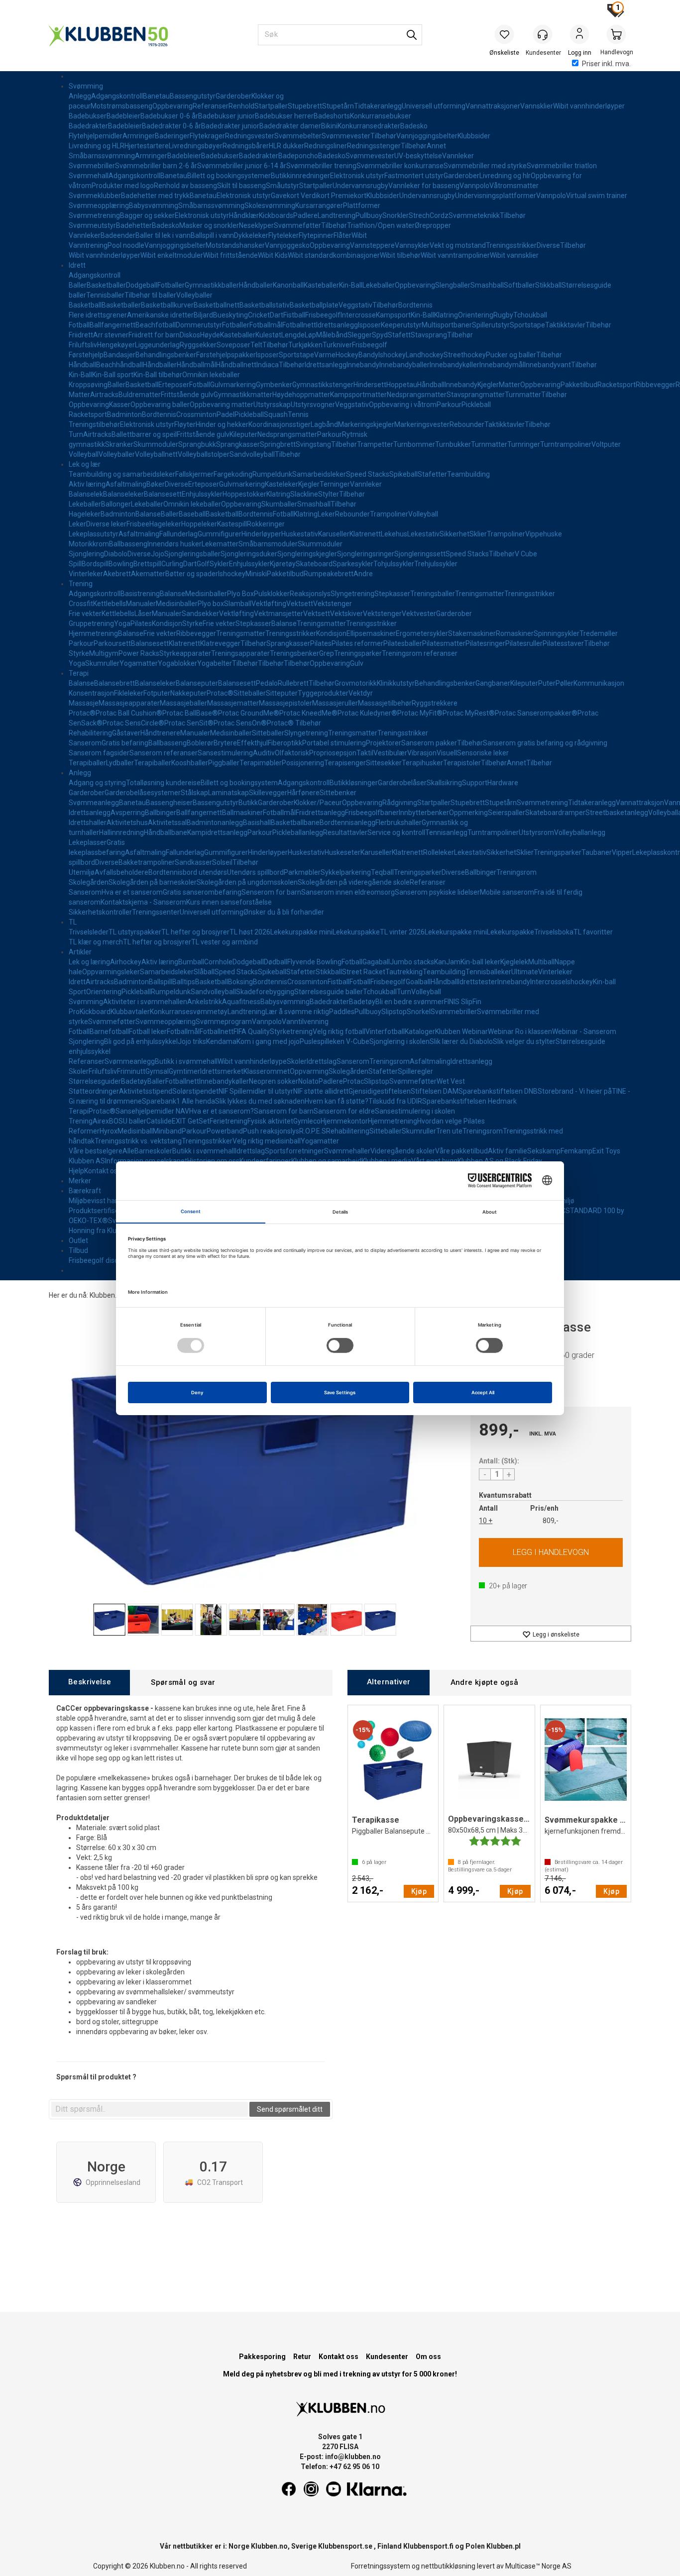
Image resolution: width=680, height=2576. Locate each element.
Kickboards (276, 215)
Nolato (308, 1081)
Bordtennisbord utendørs (188, 872)
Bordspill (95, 564)
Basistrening (140, 594)
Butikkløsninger (354, 783)
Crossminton (196, 414)
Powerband (225, 1131)
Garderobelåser (402, 783)
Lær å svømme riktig (297, 1012)
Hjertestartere (147, 146)
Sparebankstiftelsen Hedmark (469, 1101)
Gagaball (376, 962)
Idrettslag (322, 1061)
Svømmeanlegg (94, 803)
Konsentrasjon (91, 693)
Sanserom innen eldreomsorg (348, 892)
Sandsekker (200, 614)
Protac (353, 1081)
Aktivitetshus (127, 823)
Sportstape (527, 325)
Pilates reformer (357, 643)
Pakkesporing (262, 2357)
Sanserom (85, 743)
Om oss (428, 2357)
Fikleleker (129, 693)
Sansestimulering (225, 753)
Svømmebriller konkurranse (400, 166)
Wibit (359, 235)
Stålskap (194, 793)
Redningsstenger (374, 146)
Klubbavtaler (130, 1012)
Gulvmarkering (233, 385)
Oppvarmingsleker (111, 972)
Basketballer (106, 285)
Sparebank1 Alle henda (178, 1101)
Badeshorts (332, 116)
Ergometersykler (422, 633)
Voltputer (606, 444)
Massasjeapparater (129, 703)
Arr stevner (111, 335)
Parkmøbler (302, 872)
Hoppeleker (199, 524)
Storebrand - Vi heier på (575, 1091)
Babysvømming (154, 206)
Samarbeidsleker (319, 474)
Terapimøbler (261, 763)
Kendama (221, 1041)
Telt (256, 345)
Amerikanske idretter (160, 315)
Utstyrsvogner (313, 405)
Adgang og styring (97, 783)
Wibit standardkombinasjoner (334, 255)
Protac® (220, 693)
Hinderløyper (261, 534)
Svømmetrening (94, 215)
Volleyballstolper (204, 454)
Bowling (121, 564)
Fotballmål (266, 325)
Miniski (256, 574)
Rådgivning (400, 803)
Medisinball (135, 1131)
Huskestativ (300, 534)
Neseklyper (256, 225)
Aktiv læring (87, 484)
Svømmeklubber (95, 196)
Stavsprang (429, 335)
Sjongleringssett (420, 554)
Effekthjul (252, 743)
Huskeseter (342, 852)
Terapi (79, 673)
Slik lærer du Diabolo (461, 1041)
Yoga (122, 623)
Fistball (294, 315)
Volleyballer (194, 295)
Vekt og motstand (458, 245)
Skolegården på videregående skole (354, 882)
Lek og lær (85, 464)
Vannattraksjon (640, 803)
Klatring (446, 315)
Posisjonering (303, 763)
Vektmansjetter (279, 614)
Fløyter (185, 424)
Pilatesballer (403, 643)
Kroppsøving (88, 385)
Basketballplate (314, 305)
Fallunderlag (178, 534)
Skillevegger (268, 793)
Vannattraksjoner (493, 106)
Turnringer (524, 444)
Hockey (347, 355)
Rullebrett (293, 683)
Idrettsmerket (222, 1071)
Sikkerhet (454, 534)
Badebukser (88, 116)
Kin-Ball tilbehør (158, 375)
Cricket (259, 315)
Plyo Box (240, 594)
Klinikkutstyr (396, 683)
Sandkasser (193, 862)
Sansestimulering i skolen (415, 1111)
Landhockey (425, 355)
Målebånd (332, 335)
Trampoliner (389, 514)
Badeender (118, 235)
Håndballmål (196, 365)
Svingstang (313, 444)
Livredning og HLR (97, 146)
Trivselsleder (89, 932)
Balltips (184, 982)
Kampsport (393, 315)
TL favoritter (593, 932)
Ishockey (392, 355)
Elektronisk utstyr (357, 176)
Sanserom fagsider (99, 753)
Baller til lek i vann (163, 235)
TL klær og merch (96, 942)
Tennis (298, 414)
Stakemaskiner (472, 633)
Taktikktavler (565, 325)
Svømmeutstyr (92, 225)
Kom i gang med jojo (268, 1041)
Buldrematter (140, 395)
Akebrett (117, 574)
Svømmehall (89, 176)
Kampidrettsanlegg (217, 832)
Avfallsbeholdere (121, 872)
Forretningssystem (381, 2566)
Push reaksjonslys (271, 1131)
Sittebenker (338, 793)
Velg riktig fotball (339, 1031)
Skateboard (314, 564)
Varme (325, 355)
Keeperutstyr (401, 325)
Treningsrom (516, 872)
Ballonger (116, 504)
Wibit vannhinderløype (252, 1061)
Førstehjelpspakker (226, 355)
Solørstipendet (195, 1091)
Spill (75, 564)
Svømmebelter (298, 136)
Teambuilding (468, 474)
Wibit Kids (273, 255)
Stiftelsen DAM (435, 1091)
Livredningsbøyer (196, 146)
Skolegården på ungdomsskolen (247, 882)
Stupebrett (305, 106)
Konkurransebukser (381, 116)
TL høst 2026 (250, 932)
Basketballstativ (265, 305)
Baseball (192, 514)
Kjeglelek (514, 962)
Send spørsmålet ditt (290, 2109)
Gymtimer (184, 1071)
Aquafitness (241, 1002)
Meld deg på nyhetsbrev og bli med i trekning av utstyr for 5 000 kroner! (340, 2374)
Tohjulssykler (394, 564)
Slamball (238, 604)
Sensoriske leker (483, 753)
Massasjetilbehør (385, 703)
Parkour (449, 405)
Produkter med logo (123, 186)
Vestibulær (390, 753)
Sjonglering (86, 554)
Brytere (225, 743)
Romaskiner (515, 633)
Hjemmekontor (344, 1121)
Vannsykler (412, 245)
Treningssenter (156, 912)
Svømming (86, 86)
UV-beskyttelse (418, 156)
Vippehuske (544, 534)
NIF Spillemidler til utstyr (256, 1091)
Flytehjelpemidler (96, 136)
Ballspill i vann (212, 235)
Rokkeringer (266, 524)
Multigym (104, 653)
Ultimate (525, 972)
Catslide (159, 1121)
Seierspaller (507, 813)
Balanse (148, 514)
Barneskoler (153, 1151)
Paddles (342, 1012)
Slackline (304, 494)
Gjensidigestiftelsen (380, 1091)
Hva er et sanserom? (222, 1111)
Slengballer (453, 285)
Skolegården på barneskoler (153, 882)
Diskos (190, 335)
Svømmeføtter (297, 225)
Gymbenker (274, 385)
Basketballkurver (167, 305)
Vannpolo (474, 186)
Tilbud (78, 1250)
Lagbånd (324, 424)
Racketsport (617, 385)
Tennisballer (105, 295)
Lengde (293, 335)
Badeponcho (298, 156)
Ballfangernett (113, 325)
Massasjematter (233, 703)
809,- (551, 1521)
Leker (326, 514)
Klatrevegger (220, 643)
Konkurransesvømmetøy (189, 1012)
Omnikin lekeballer (211, 375)
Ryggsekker (198, 345)
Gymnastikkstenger (323, 385)
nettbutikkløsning (448, 2566)
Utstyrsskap (272, 405)
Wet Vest (451, 1081)
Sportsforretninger (294, 1151)
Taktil (365, 753)
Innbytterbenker (424, 813)
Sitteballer (250, 693)
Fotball (79, 325)
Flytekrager (207, 136)
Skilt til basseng (241, 186)
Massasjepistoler (285, 703)
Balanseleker (123, 494)
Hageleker (85, 514)
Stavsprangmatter (476, 395)
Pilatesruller (524, 643)
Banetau (156, 96)
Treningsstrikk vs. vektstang (138, 1141)
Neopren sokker (274, 1081)
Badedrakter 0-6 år (171, 126)
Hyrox (109, 1131)
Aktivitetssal (167, 823)
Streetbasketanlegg (617, 813)
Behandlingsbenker (166, 355)
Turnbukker (453, 444)
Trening (81, 584)
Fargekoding (233, 474)
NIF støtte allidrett (321, 1091)
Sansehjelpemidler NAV (152, 1111)
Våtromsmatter (514, 186)
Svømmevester (346, 136)
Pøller (565, 683)
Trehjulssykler (436, 564)
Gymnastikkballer (212, 285)
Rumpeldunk (272, 474)
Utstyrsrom (536, 832)
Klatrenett (365, 534)
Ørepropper (433, 225)
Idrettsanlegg (337, 325)
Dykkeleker (251, 235)
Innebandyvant (548, 365)
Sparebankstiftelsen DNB (498, 1091)
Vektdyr (361, 693)
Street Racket (364, 972)
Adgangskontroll (117, 96)
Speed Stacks (368, 474)
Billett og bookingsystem (239, 783)
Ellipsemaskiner (371, 633)
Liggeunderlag (157, 345)
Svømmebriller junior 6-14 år (242, 166)
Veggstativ (355, 305)
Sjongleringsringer (366, 554)
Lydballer (120, 763)
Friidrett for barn (154, 335)
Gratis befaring (125, 743)
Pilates (141, 623)
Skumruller (102, 663)
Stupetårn (338, 106)
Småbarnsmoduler (268, 544)
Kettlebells (110, 604)
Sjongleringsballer (192, 554)
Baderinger (172, 136)
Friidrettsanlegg (320, 813)
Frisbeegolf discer (97, 1260)
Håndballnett (236, 365)
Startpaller (271, 106)
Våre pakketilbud (461, 1151)
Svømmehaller (347, 1151)
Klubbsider (474, 136)
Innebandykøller (454, 365)
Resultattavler (345, 832)
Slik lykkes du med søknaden (260, 1101)
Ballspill (161, 982)
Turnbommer (414, 444)
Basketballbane (295, 823)
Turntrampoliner (566, 444)
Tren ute (449, 1131)
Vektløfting (269, 604)
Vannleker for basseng (424, 186)
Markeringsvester (422, 424)
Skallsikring (444, 783)
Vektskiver (346, 614)
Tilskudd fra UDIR (395, 1101)
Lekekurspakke (356, 932)
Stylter (329, 494)
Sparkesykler (353, 564)
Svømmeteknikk (474, 215)
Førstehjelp (86, 355)
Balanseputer (197, 683)
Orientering (476, 315)
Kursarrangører (319, 206)
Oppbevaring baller (160, 405)
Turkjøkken (305, 345)
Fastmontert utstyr (414, 176)
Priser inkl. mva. (606, 64)
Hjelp (76, 1171)
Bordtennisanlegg (347, 823)
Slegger (360, 335)
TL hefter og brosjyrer (195, 932)
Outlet (78, 1240)
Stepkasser (392, 594)
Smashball (487, 285)
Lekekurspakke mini (301, 932)
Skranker (119, 444)
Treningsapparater (240, 653)
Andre (363, 574)
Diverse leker (106, 524)
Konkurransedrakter (369, 126)
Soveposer (233, 345)
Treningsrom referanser (420, 653)
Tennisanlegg (446, 832)
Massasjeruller (335, 703)
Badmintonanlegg (215, 823)
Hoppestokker (244, 494)
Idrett (77, 265)
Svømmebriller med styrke (485, 166)
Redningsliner (326, 146)
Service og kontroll (396, 832)
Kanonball (288, 285)
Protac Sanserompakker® (536, 713)
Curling (172, 564)
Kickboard (95, 1012)
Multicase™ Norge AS (538, 2566)
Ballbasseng (128, 544)
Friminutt (131, 1071)
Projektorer (384, 743)
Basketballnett (217, 305)
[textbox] (150, 2109)
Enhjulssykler (202, 494)
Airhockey (126, 962)
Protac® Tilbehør (294, 723)
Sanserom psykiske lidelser (437, 892)
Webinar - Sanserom (584, 1031)
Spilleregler (415, 1071)
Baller (78, 285)
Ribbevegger (656, 385)
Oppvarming (309, 1071)
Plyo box (211, 604)
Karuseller (334, 534)
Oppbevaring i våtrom (403, 405)
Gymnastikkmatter (243, 395)
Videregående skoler (403, 1151)
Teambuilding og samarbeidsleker (122, 474)
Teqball (382, 872)
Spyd (380, 335)
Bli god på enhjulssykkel (141, 1041)
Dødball (276, 962)
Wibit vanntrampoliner (455, 255)
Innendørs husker (174, 544)
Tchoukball (530, 315)
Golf (203, 564)
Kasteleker (282, 484)
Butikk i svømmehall (186, 1061)
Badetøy (362, 1002)
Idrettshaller (88, 823)
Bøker (156, 484)
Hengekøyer (116, 345)
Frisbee (138, 524)
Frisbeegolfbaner (372, 813)
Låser (143, 614)
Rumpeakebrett (329, 574)
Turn (76, 434)
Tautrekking (404, 972)
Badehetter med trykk (155, 196)
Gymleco (307, 1121)
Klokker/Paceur (318, 803)
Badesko (414, 126)
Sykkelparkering (346, 872)
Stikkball (548, 285)
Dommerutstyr (199, 325)
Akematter (148, 574)
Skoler (297, 1061)
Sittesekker (384, 763)
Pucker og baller (511, 355)
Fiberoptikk (285, 743)
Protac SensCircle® (133, 723)
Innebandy (363, 365)
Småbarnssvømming (102, 156)
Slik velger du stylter (524, 1041)
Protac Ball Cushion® (129, 713)
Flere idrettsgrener (98, 315)
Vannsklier (537, 106)
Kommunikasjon (599, 683)
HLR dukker (286, 146)
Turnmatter (523, 395)
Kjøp (551, 1552)
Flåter (342, 235)
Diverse (548, 245)
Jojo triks (192, 1041)
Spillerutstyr (491, 325)
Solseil (222, 862)
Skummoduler (156, 444)
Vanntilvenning (305, 1022)
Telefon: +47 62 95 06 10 (340, 2467)
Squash (276, 414)
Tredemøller (599, 633)
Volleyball (84, 454)
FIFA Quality (252, 1031)
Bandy (368, 355)
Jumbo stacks (412, 962)
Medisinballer (206, 594)
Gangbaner (493, 683)
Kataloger (420, 1031)
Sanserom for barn (284, 1111)
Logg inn (579, 35)
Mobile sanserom (507, 892)
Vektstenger (333, 604)
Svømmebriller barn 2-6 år (156, 166)
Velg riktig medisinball (267, 1141)
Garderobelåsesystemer (143, 793)
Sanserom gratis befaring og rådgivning (545, 743)
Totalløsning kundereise (163, 783)
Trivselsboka (554, 932)
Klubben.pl (504, 2546)
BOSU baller (128, 1121)
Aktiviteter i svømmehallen (145, 1002)
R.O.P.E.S (313, 1131)
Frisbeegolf (323, 315)
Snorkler (396, 215)
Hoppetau (402, 385)
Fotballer (171, 285)
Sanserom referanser (164, 753)
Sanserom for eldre (344, 1111)
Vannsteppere (372, 245)
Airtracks (104, 395)
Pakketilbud (579, 385)
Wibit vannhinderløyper (589, 106)
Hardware (503, 783)
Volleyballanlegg (580, 832)
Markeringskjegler (366, 424)
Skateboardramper (555, 813)
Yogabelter (215, 663)
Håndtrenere (160, 733)
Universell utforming (434, 106)
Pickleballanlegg (298, 832)
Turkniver (337, 345)
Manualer (141, 604)
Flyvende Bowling (314, 962)
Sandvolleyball (252, 454)
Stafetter (432, 474)
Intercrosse (358, 315)
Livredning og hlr (505, 176)
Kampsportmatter (358, 395)
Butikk (248, 803)
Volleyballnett (156, 454)
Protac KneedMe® (308, 713)
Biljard (203, 315)
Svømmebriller (92, 166)
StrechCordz (429, 215)
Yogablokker (177, 663)
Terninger (335, 484)
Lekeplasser (88, 842)
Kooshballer (190, 763)
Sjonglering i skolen (399, 1041)
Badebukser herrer (284, 116)
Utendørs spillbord (255, 872)
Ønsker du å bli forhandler (284, 912)
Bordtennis (415, 305)
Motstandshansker (235, 245)
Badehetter (134, 225)
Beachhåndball (119, 365)
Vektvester (419, 614)
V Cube (526, 554)
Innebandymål (502, 365)
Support (475, 783)
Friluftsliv (83, 345)
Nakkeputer (188, 693)
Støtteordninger (94, 1091)
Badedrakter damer (290, 126)
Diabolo (116, 554)
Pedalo (267, 683)
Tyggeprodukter (323, 693)
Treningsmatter (480, 594)
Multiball (541, 962)
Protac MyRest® (469, 713)
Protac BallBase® (190, 713)
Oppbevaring (172, 106)
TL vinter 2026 (402, 932)
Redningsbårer (246, 146)
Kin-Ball (351, 285)
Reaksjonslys (310, 594)
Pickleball (476, 405)
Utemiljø (82, 872)
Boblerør (200, 743)
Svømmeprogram (224, 1022)
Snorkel (419, 1012)
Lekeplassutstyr (94, 534)
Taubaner (597, 852)
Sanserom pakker (429, 743)
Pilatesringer (485, 643)
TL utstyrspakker (135, 932)
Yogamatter (139, 663)
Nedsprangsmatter (417, 395)
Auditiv (264, 753)
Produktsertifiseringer (103, 1211)
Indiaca (268, 365)
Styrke (192, 623)
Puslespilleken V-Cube (335, 1041)
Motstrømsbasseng (121, 106)
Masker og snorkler (209, 225)
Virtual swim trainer (597, 196)
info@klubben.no (353, 2457)
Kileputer (243, 434)
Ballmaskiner (242, 813)
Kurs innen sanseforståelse (229, 902)
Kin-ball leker (480, 962)
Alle (128, 1151)
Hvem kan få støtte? (337, 1101)
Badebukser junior (227, 116)
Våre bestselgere (96, 1151)
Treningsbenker (294, 653)
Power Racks (139, 653)
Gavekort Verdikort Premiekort (319, 196)
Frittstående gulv (187, 395)
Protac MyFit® (420, 713)
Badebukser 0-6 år (169, 116)
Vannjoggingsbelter (427, 136)
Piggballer (224, 763)
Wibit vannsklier (514, 255)
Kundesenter (387, 2357)
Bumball (191, 962)
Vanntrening (88, 245)
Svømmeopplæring (99, 206)
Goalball (418, 982)
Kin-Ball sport (113, 375)
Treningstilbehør (94, 424)
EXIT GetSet (191, 1121)
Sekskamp (544, 1151)
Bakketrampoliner (147, 862)
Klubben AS (87, 1161)
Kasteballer (321, 285)
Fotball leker (148, 1031)
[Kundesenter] (543, 34)
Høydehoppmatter (301, 395)
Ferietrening (228, 1121)
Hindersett (370, 385)
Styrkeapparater (185, 653)
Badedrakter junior (230, 126)
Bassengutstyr (193, 96)
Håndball (82, 365)
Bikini (329, 126)
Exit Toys (606, 1151)
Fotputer (157, 693)
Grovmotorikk (356, 683)
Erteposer (174, 385)
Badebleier (123, 116)
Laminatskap (228, 793)
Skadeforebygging (265, 992)
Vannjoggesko (287, 245)
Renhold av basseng (185, 186)
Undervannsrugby (360, 186)
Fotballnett (299, 325)
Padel (226, 414)
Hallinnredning (121, 832)
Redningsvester (250, 136)
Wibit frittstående (230, 255)
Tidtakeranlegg (378, 106)
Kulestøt (268, 335)
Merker (80, 1181)
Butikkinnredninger (300, 176)
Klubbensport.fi (428, 2546)
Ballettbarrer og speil (144, 434)
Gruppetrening (91, 623)
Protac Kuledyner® (367, 713)
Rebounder (467, 424)
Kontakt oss (103, 1171)
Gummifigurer (220, 534)
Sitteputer (282, 693)
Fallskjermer (194, 474)
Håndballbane (166, 832)
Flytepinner (316, 235)
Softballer (519, 285)
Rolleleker (439, 852)
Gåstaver (126, 733)
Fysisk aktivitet (270, 1121)
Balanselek (86, 494)
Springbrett (278, 444)
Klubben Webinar (461, 1031)
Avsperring (128, 813)
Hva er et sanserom (132, 892)
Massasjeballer (183, 703)
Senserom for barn (271, 892)
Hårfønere (303, 793)
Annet (436, 146)
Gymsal (157, 1071)
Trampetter (375, 444)
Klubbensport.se (345, 2546)
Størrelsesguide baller (329, 992)
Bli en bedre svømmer (410, 1002)
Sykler (219, 564)
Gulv (357, 663)
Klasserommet (267, 1071)
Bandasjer (119, 355)
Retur (302, 2357)
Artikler (80, 952)
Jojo (158, 554)
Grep (327, 653)
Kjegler (488, 385)
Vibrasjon (422, 753)
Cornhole (218, 962)
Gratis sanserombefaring (202, 892)
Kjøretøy (283, 564)
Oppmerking (468, 813)
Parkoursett (112, 643)
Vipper (622, 852)
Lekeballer (379, 285)
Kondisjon (167, 623)
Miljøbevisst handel (99, 1201)
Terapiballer (87, 763)
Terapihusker (422, 763)
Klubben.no (107, 1295)
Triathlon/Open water (381, 225)
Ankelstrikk (205, 1002)
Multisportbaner (447, 325)
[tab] (89, 1683)
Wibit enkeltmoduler (172, 255)
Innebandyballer (404, 365)
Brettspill (147, 564)
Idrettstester (478, 982)
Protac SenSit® (189, 723)
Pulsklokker (272, 594)
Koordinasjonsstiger (280, 424)
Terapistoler (462, 763)
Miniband (167, 1131)
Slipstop (394, 1012)
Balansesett (163, 494)
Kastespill (232, 524)
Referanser (211, 106)
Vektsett (300, 604)
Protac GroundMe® (249, 713)
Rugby (503, 315)
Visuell (447, 753)
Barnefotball (109, 1031)
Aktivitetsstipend (146, 1091)
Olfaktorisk (292, 753)
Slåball (204, 972)
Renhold (241, 106)
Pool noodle (126, 245)
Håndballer (256, 285)
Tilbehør (383, 136)
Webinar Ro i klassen (520, 1031)
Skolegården (89, 882)
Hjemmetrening (93, 633)
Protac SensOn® (240, 723)
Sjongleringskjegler (307, 554)
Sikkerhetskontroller (100, 912)
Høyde (210, 335)
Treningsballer (433, 594)
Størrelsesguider (95, 1081)
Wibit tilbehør (400, 255)
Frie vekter (85, 614)
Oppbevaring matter (222, 405)
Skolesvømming (270, 206)
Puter (547, 683)
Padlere (305, 215)
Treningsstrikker (511, 245)
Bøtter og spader (192, 574)
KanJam (447, 962)
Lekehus (394, 534)
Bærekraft (85, 1191)
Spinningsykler (557, 633)
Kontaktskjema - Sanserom (143, 902)
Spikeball (403, 474)
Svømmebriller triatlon (562, 166)
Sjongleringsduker (249, 554)
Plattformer (362, 206)
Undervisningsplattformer (496, 196)
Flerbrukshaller (398, 823)
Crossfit (81, 604)
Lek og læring (89, 962)
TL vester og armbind (225, 942)
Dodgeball (142, 285)
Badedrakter (88, 126)
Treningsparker (358, 653)
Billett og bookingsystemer (229, 176)
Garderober (233, 96)
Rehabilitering (90, 733)
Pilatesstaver (563, 643)
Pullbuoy (369, 215)
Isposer (369, 325)
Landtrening (337, 215)
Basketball (85, 305)
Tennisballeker (488, 972)
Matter (510, 385)
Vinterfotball (385, 1031)
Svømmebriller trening (321, 166)
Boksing (240, 982)
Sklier (478, 534)
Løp (310, 335)
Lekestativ (423, 534)
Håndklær (244, 215)
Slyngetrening (352, 594)
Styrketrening (291, 1031)
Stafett (399, 335)
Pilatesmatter (444, 643)
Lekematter (220, 544)
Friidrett (81, 335)
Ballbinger (161, 813)
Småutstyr (283, 186)
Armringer (139, 136)
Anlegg (80, 96)
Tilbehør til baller (150, 295)
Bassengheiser (169, 803)
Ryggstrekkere (435, 703)
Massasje (84, 703)
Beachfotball (156, 325)
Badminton (124, 414)
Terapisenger (345, 763)
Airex (101, 1121)
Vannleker (458, 156)
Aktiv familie (508, 1151)
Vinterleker (86, 574)
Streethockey (465, 355)
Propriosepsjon (333, 753)
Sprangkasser (238, 444)
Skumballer (279, 504)
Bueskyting (230, 315)
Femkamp (576, 1151)
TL (73, 922)
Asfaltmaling (126, 484)
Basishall (257, 823)
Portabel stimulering (334, 743)
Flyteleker (283, 235)
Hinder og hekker (222, 424)
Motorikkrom (89, 544)
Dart (277, 315)
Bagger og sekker (147, 215)
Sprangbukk (197, 444)
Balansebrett (114, 683)
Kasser (120, 405)
